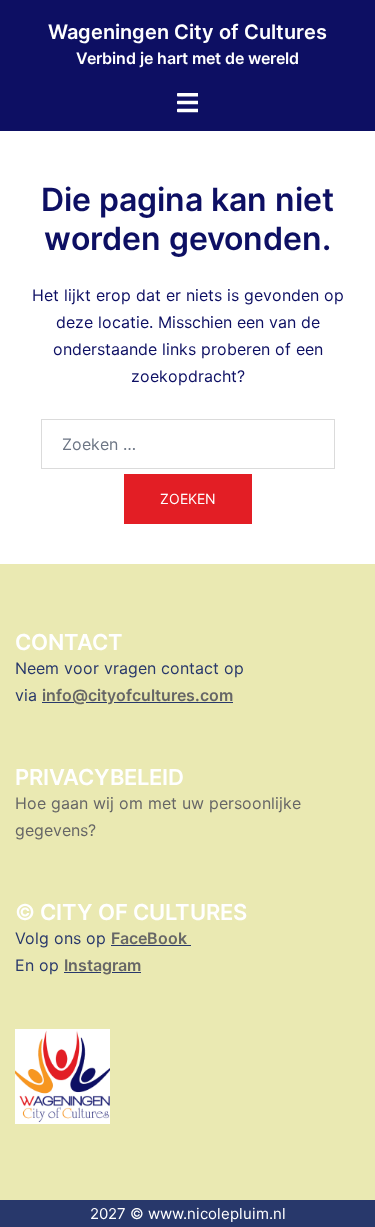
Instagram (102, 965)
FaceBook (151, 938)
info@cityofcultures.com (137, 695)
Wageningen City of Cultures (187, 32)
